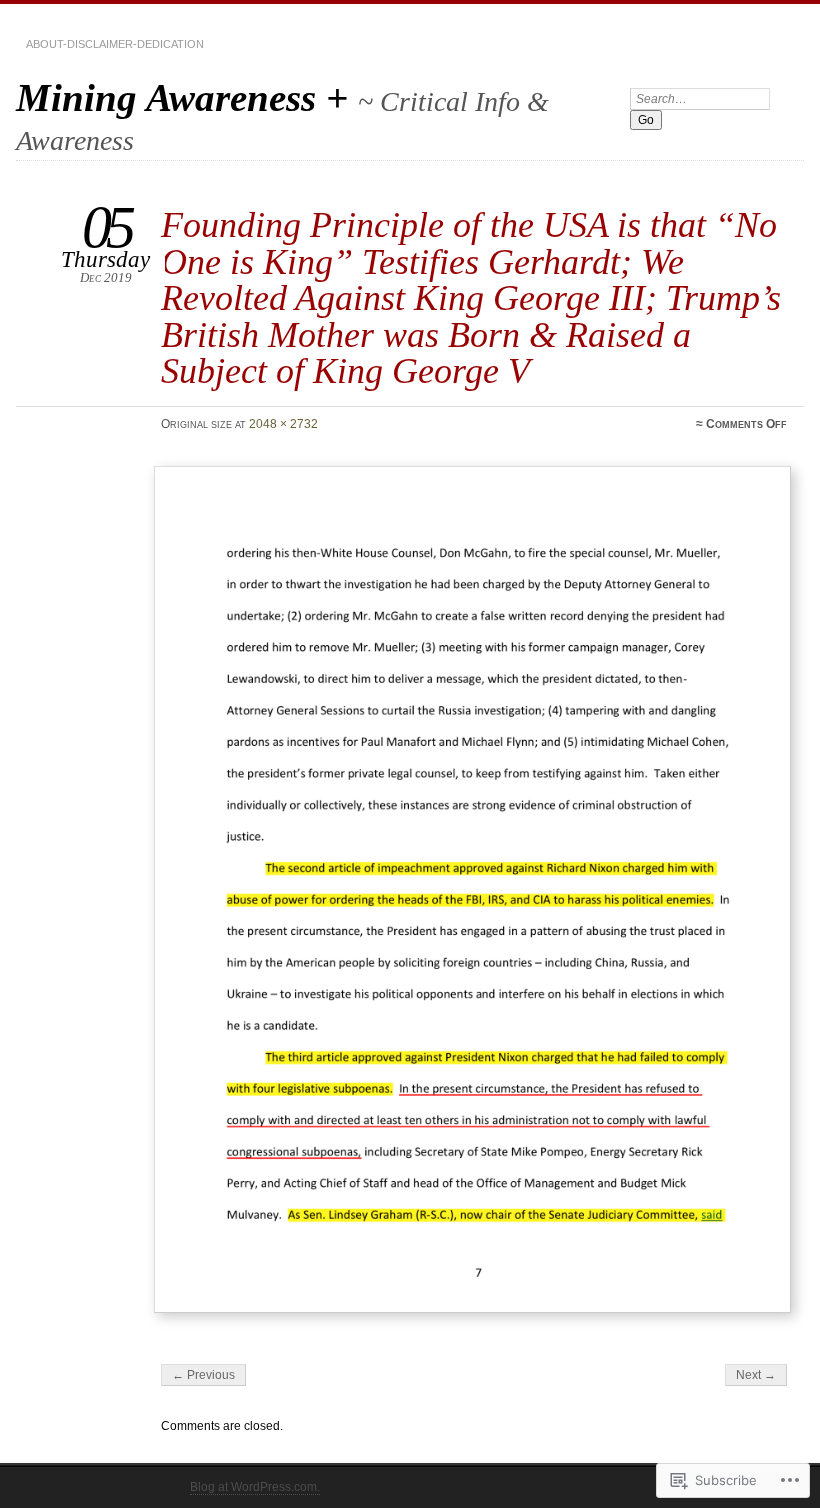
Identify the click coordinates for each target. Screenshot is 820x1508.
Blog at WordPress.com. (255, 1487)
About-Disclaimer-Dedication (115, 44)
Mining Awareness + (187, 97)
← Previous (203, 1375)
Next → (756, 1375)
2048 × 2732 (283, 424)
